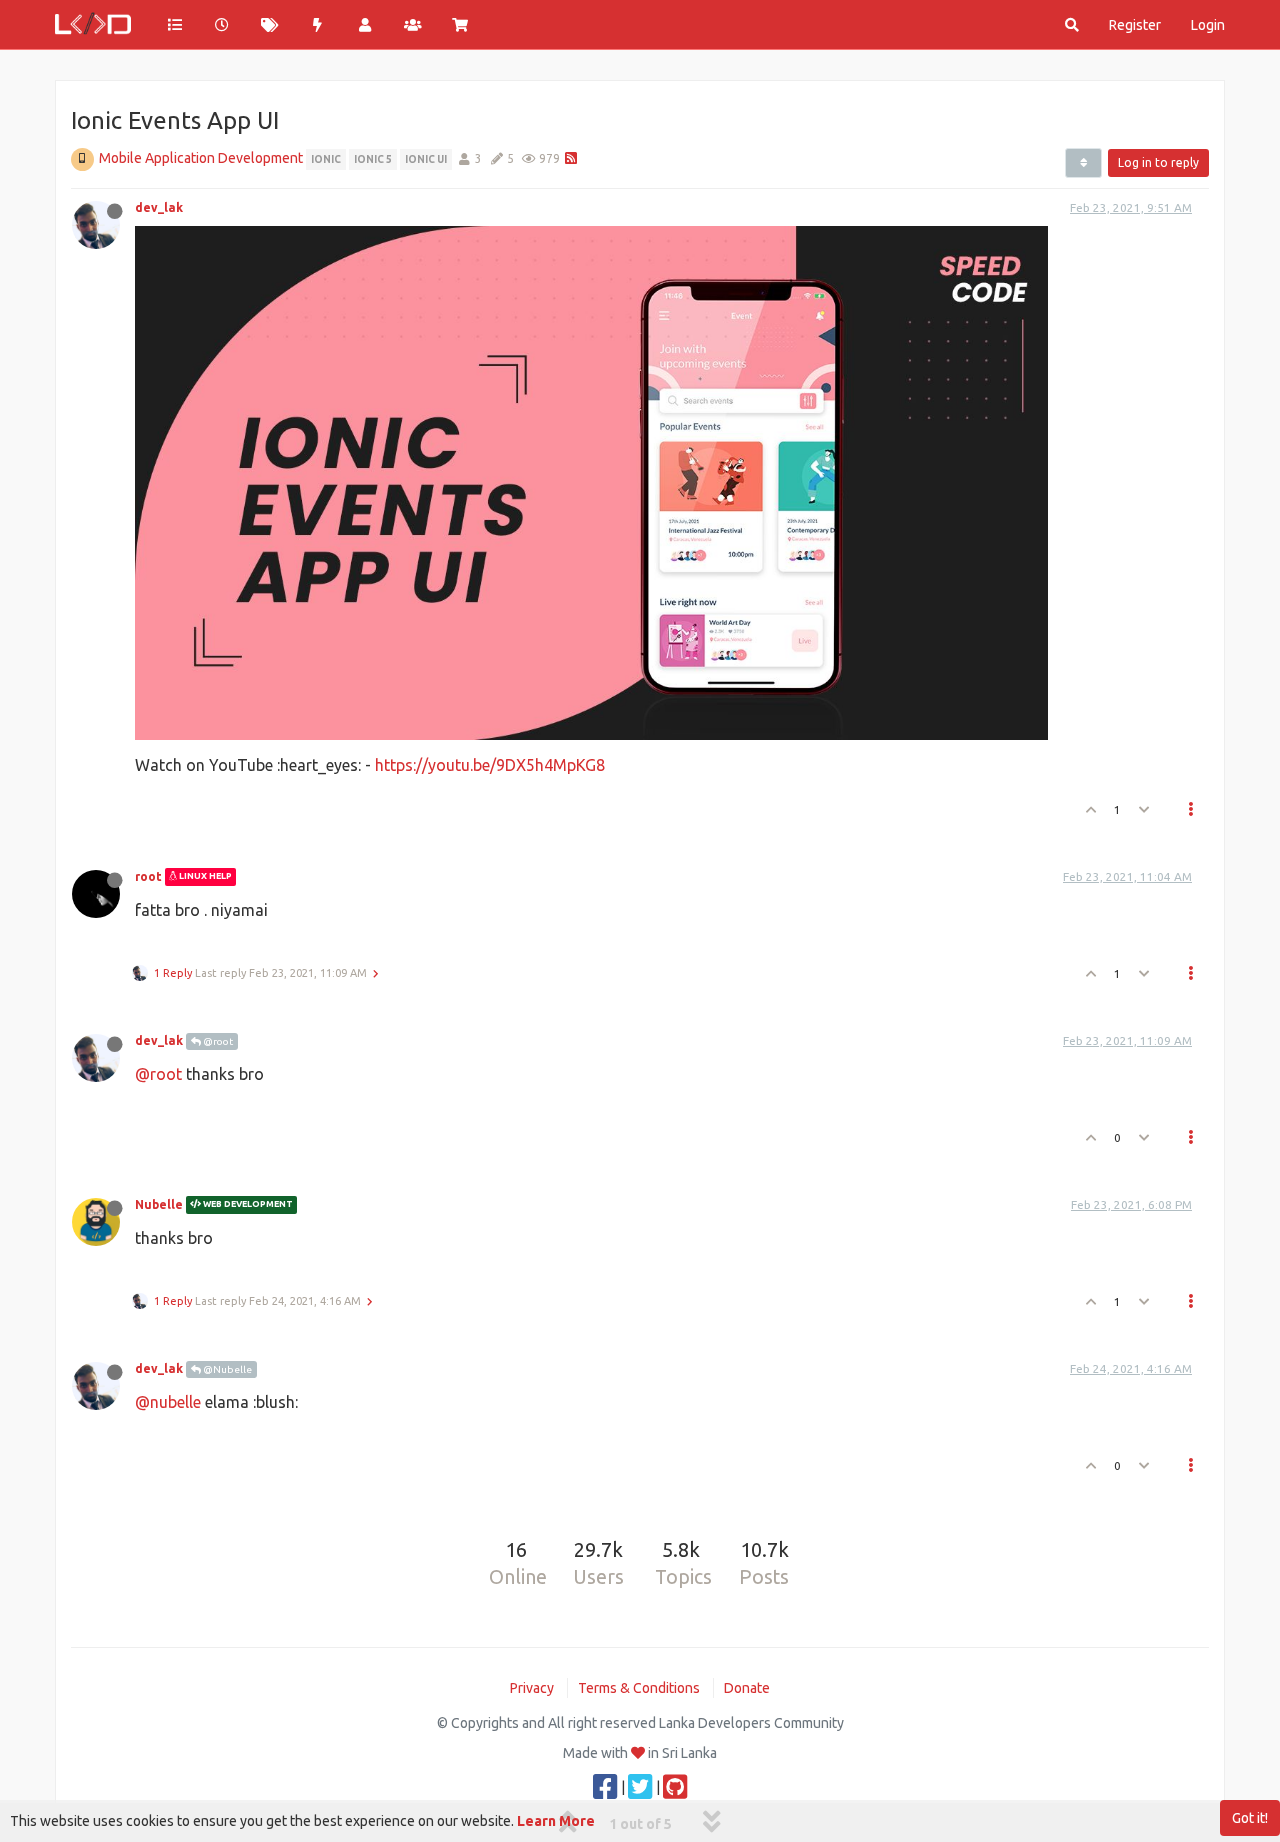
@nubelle (168, 1402)
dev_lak (159, 207)
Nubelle (159, 1204)
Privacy (532, 1688)
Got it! (1250, 1818)
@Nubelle (226, 1369)
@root (217, 1041)
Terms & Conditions (639, 1688)
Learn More (556, 1821)
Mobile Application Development (201, 158)
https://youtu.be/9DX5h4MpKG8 (490, 765)
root (148, 876)
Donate (747, 1688)
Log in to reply (1158, 162)
